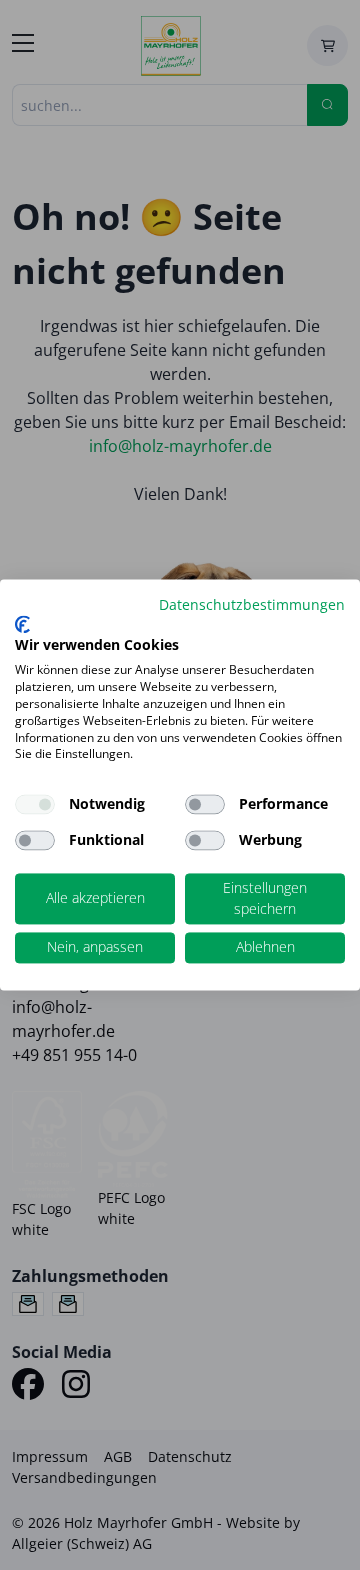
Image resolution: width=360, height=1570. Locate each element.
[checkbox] (205, 805)
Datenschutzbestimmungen (252, 604)
